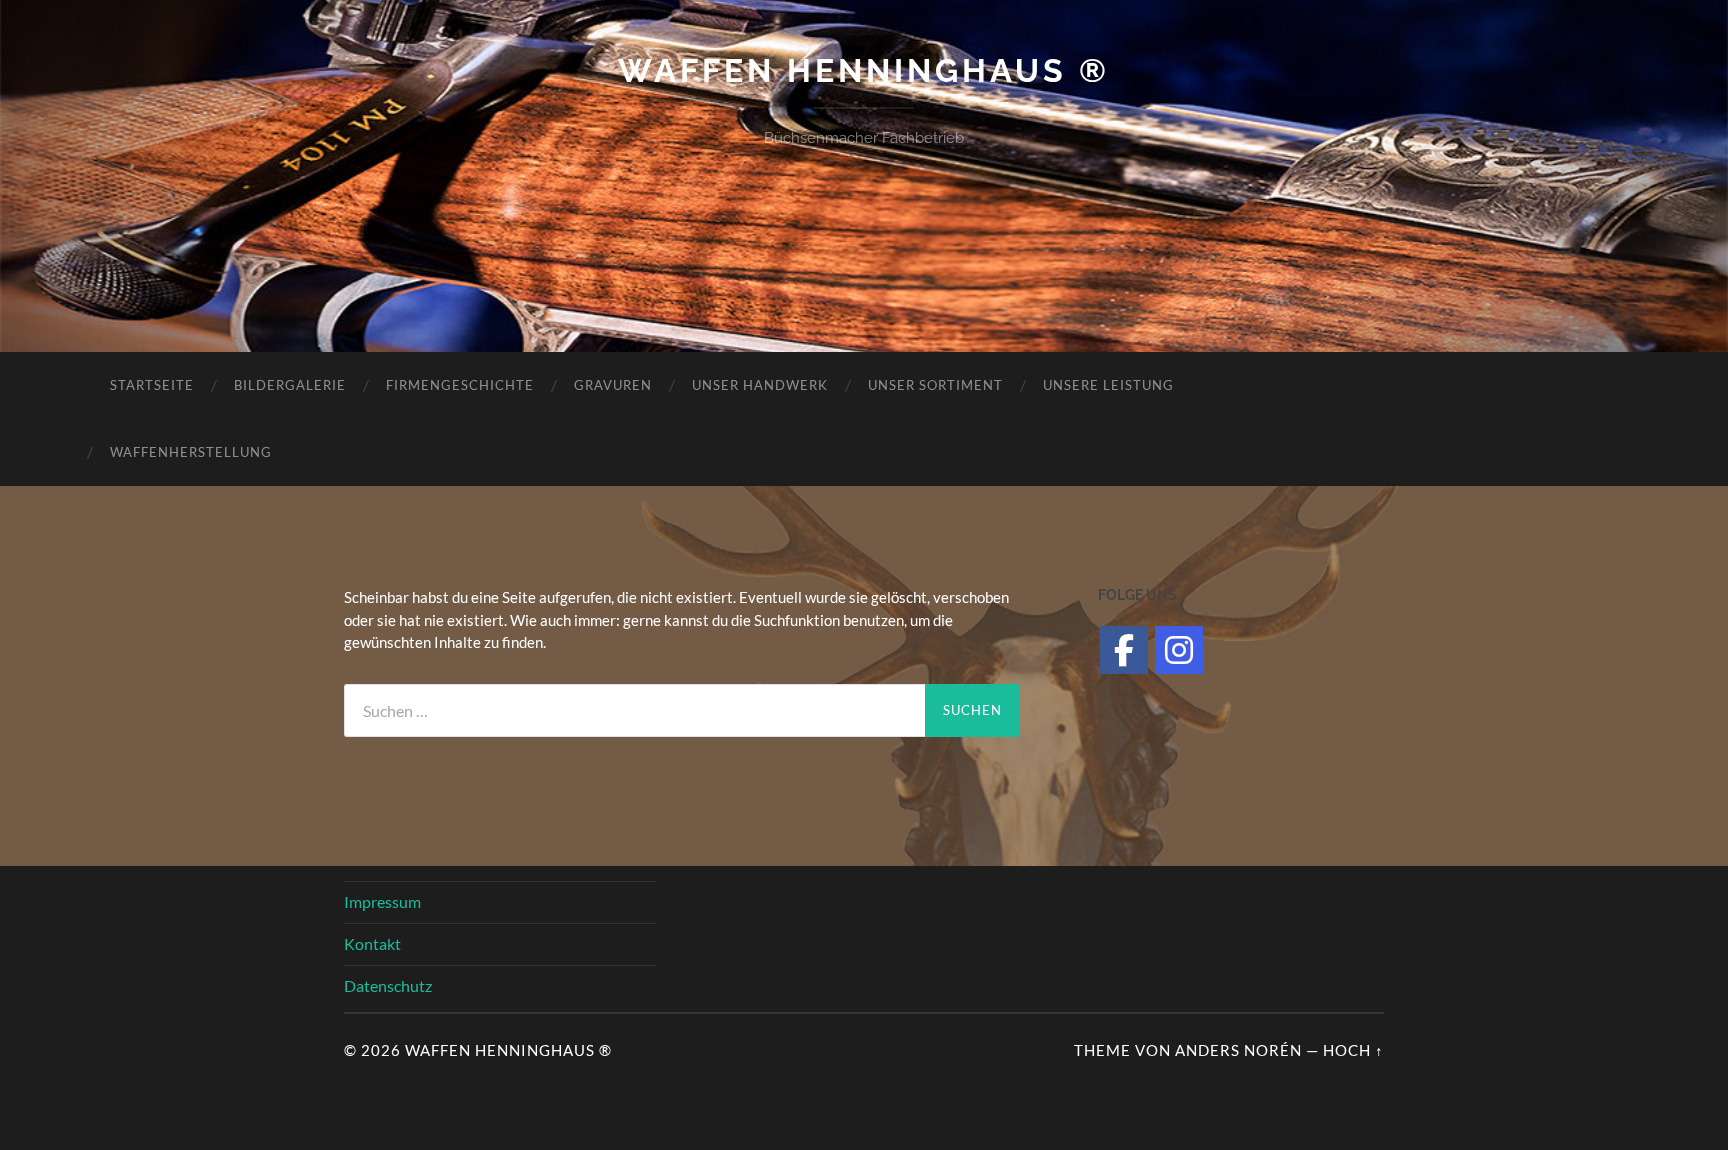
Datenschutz (388, 985)
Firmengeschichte (460, 385)
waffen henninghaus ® (864, 70)
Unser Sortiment (935, 385)
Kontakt (372, 943)
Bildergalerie (290, 385)
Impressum (382, 901)
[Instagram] (1179, 650)
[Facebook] (1124, 650)
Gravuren (613, 385)
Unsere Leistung (1108, 385)
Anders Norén (1238, 1050)
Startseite (152, 385)
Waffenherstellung (191, 452)
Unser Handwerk (760, 385)
